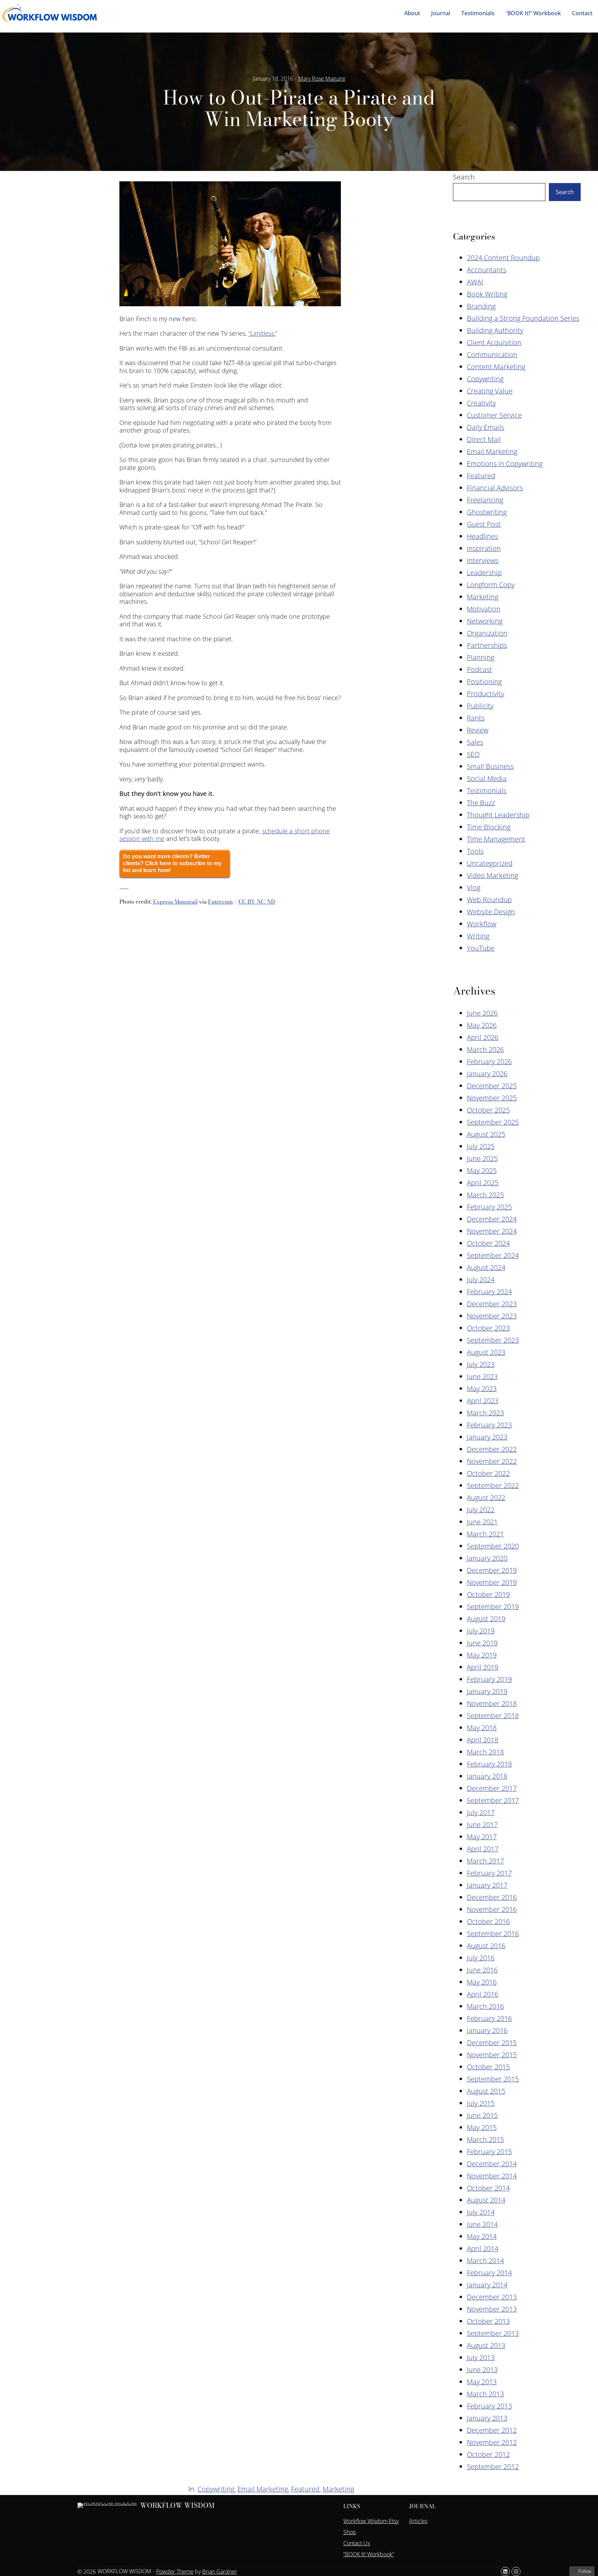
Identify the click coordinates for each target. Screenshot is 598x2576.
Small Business (490, 766)
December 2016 (492, 1897)
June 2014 (482, 2224)
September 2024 (493, 1255)
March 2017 (485, 1861)
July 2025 (481, 1146)
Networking (485, 621)
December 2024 (492, 1219)
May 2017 (482, 1837)
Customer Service (494, 415)
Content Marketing (496, 367)
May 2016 (482, 1982)
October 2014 (488, 2188)
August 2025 (486, 1134)
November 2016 (492, 1909)
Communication (492, 355)
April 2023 (483, 1401)
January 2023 (487, 1437)
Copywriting (485, 379)
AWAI (475, 282)
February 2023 (489, 1425)
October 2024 (488, 1243)
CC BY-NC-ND (257, 901)
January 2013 (487, 2418)
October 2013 (488, 2321)
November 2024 (492, 1231)
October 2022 (488, 1473)
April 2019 (483, 1667)
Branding (481, 306)
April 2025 (483, 1183)
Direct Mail (484, 439)
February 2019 (489, 1679)
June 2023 (482, 1376)
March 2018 (485, 1752)
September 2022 (493, 1485)
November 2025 (492, 1098)
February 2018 (489, 1764)
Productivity (486, 694)
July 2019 (481, 1631)
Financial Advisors (495, 488)
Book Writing (487, 294)
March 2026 (485, 1049)
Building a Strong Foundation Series (523, 318)
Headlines (482, 536)
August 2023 (486, 1352)
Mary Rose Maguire (322, 79)
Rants (476, 718)
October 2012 (488, 2454)
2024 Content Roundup (503, 258)
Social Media (487, 778)
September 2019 (493, 1607)
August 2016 (486, 1946)
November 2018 (492, 1703)
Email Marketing (492, 451)
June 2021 (482, 1522)
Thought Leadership (498, 815)
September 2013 (493, 2333)
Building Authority (495, 330)
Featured (481, 476)
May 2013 (482, 2382)
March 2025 (485, 1195)
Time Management (496, 839)
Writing (478, 936)
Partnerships (487, 645)
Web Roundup (489, 900)
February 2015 (489, 2152)
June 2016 (482, 1970)
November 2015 (492, 2055)
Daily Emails (486, 427)
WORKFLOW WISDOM (177, 2505)
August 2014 (486, 2200)
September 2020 (493, 1546)
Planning (481, 657)
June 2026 (482, 1013)
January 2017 (487, 1885)
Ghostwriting (487, 512)
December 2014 (492, 2164)
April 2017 (483, 1849)
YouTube (481, 948)
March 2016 (485, 2006)
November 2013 (492, 2309)
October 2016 (488, 1921)
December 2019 (492, 1570)
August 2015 (486, 2091)
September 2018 (493, 1716)
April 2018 (483, 1740)
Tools (475, 851)
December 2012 (492, 2430)
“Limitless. (262, 333)
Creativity (481, 403)
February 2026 (489, 1062)
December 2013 (492, 2297)
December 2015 (492, 2043)
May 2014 (482, 2236)
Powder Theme (175, 2572)
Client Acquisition (494, 342)
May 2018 (482, 1728)
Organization (487, 633)
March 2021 (485, 1534)
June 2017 (482, 1825)
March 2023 (485, 1413)
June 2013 (482, 2370)
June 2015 (482, 2115)
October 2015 (488, 2067)
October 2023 (488, 1328)
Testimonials (487, 791)
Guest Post (484, 524)
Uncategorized (490, 863)
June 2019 (482, 1643)
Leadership (484, 573)
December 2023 (492, 1304)
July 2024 (481, 1280)
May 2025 (482, 1171)
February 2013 (489, 2406)
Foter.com (220, 901)
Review (478, 730)
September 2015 (493, 2079)
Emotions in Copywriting (505, 464)
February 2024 (489, 1292)
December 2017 (492, 1788)
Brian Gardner (220, 2572)
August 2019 (486, 1619)
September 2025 (493, 1122)
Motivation (484, 609)
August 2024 (486, 1267)
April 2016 (483, 1994)
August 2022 (486, 1498)
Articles (418, 2521)
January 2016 (487, 2030)
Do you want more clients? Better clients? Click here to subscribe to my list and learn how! (172, 863)
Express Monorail (175, 901)
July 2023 (481, 1364)
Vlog (474, 887)
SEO (473, 754)
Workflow (482, 924)
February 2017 (489, 1873)
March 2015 (485, 2139)
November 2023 (492, 1316)
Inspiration (484, 548)
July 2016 (481, 1958)
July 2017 (481, 1812)
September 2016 (493, 1934)
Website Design (491, 912)
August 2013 (486, 2345)
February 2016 (489, 2018)
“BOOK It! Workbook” (369, 2554)
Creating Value (490, 391)
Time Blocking (489, 827)
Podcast (479, 669)
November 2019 (492, 1582)
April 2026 (483, 1037)
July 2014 (481, 2212)
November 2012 (492, 2442)
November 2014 (492, 2176)
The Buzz (481, 803)
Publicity (480, 706)
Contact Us (357, 2543)
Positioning (484, 682)
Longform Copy (491, 585)
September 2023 (493, 1340)
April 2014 (483, 2248)
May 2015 (482, 2127)
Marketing (483, 597)
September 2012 (493, 2466)
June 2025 (482, 1158)
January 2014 (487, 2285)
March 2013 (485, 2394)
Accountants (487, 270)
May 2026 (482, 1025)
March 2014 (485, 2261)
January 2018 (487, 1776)
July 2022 (481, 1510)
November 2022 (492, 1461)
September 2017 (493, 1800)
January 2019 (487, 1691)
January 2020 (487, 1558)
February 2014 (489, 2273)
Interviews (483, 560)
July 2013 (481, 2357)
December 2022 (492, 1449)
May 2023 (482, 1389)
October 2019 (488, 1594)
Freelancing (485, 500)
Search (464, 177)
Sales (475, 742)
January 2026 (487, 1074)
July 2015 (481, 2103)
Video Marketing (492, 875)
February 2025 (489, 1207)
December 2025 (492, 1086)
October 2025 (488, 1110)
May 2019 (482, 1655)
